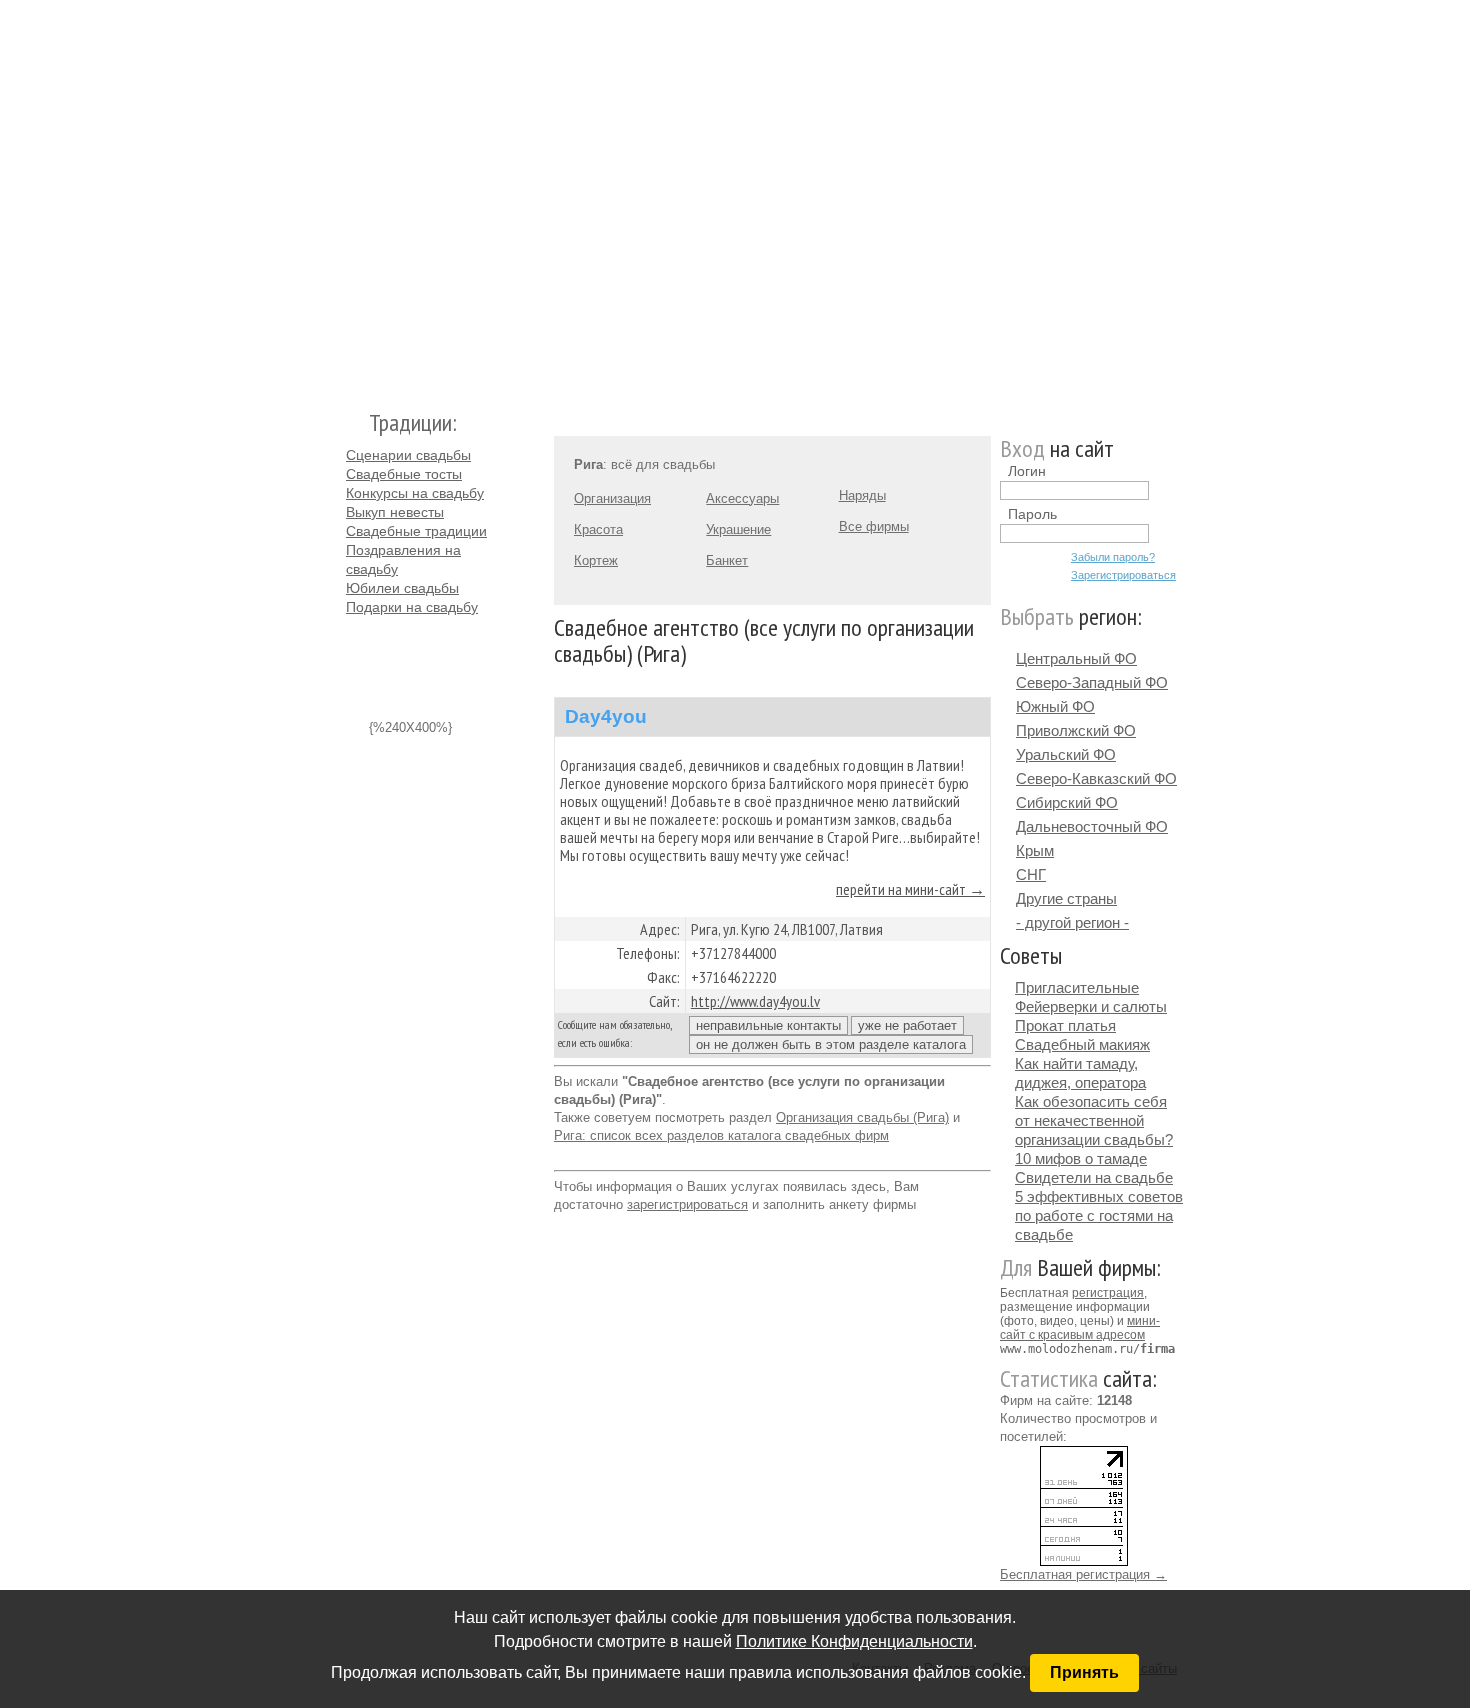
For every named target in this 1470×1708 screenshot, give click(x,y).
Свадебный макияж (1082, 1044)
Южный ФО (1055, 706)
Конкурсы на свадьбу (415, 493)
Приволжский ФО (1076, 730)
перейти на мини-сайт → (910, 889)
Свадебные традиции (416, 531)
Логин (1027, 471)
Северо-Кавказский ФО (1096, 778)
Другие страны (1066, 898)
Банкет (727, 560)
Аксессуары (742, 498)
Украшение (738, 529)
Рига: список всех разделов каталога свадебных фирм (721, 1135)
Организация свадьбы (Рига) (862, 1117)
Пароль (1032, 514)
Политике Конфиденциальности (854, 1641)
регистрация (1108, 1293)
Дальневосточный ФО (1092, 826)
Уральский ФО (1066, 754)
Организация (612, 498)
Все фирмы (874, 526)
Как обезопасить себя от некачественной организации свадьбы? (1094, 1120)
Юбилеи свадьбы (402, 588)
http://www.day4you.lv (755, 1001)
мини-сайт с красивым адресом (1080, 1328)
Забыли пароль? (1113, 557)
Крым (1035, 850)
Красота (598, 529)
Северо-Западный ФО (1092, 682)
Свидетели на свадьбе (1094, 1177)
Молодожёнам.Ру (354, 195)
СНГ (1031, 874)
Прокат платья (1065, 1025)
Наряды (862, 495)
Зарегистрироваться (1123, 575)
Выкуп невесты (395, 512)
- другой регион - (1072, 922)
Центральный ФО (1076, 658)
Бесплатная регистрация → (1083, 1574)
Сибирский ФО (1067, 802)
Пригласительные (1077, 987)
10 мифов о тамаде (1081, 1158)
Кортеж (596, 560)
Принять (1084, 1672)
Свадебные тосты (404, 474)
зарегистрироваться (687, 1204)
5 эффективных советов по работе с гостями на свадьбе (1099, 1215)
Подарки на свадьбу (412, 607)
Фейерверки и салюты (1091, 1006)
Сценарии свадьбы (408, 455)
